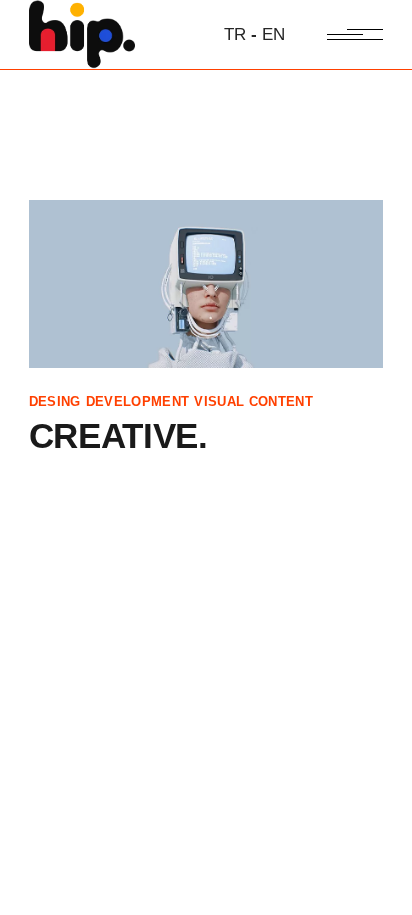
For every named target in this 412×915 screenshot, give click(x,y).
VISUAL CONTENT (253, 401)
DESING (55, 401)
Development (138, 401)
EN (273, 34)
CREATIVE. (118, 435)
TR (235, 34)
